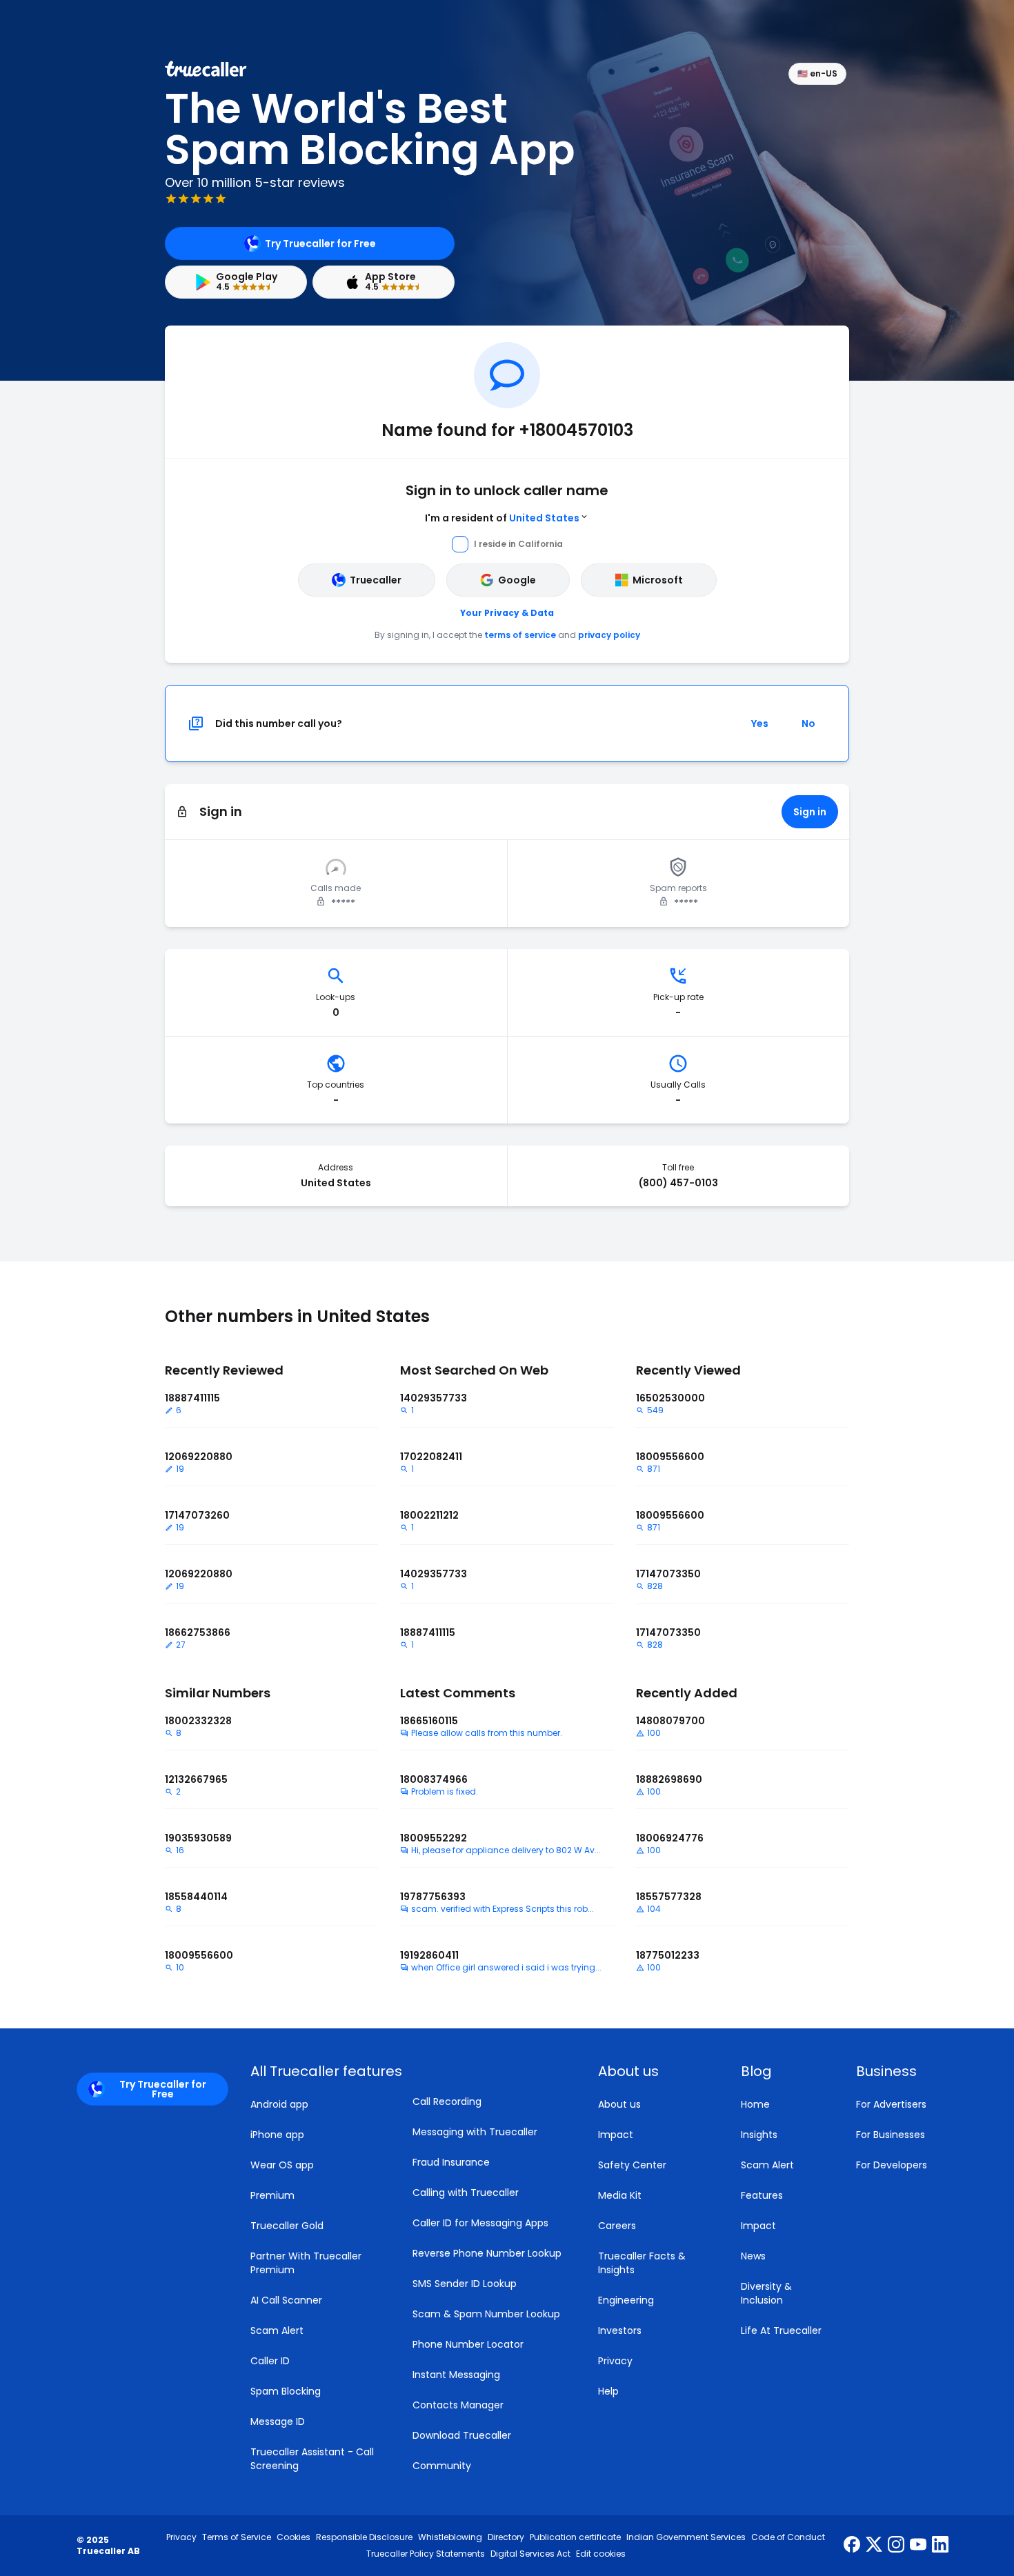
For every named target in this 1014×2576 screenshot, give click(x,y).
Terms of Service (237, 2537)
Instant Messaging (456, 2375)
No (808, 723)
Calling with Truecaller (466, 2193)
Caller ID (270, 2361)
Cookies (294, 2537)
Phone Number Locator (468, 2344)
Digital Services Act (530, 2554)
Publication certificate (575, 2537)
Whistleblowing (450, 2537)
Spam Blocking (286, 2391)
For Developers (892, 2165)
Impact (616, 2135)
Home (755, 2104)
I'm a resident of (502, 518)
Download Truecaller (462, 2435)
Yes (760, 723)
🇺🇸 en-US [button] (817, 73)
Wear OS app (282, 2165)
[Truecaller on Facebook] (852, 2546)
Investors (620, 2330)
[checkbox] (653, 2071)
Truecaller (376, 580)
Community (442, 2466)
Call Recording (447, 2101)
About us (619, 2104)
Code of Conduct (788, 2537)
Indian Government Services (686, 2537)
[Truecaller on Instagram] (896, 2546)
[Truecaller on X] (874, 2546)
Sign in (810, 812)
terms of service (520, 635)
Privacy (615, 2361)
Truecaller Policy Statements (426, 2554)
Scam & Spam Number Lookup (486, 2314)
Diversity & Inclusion (766, 2293)
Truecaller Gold (287, 2226)
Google (517, 580)
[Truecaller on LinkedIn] (940, 2546)
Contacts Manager (458, 2405)
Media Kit (620, 2195)
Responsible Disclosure (364, 2537)
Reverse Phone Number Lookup (487, 2253)
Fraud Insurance (451, 2162)
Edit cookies (601, 2554)
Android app (279, 2104)
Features (762, 2195)
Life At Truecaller (781, 2330)
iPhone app (277, 2135)
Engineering (626, 2300)
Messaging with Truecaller (475, 2132)
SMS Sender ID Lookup (465, 2284)
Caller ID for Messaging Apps (480, 2223)
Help (608, 2391)
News (753, 2256)
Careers (617, 2226)
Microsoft (658, 580)
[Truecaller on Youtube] (918, 2546)
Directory (506, 2537)
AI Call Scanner (286, 2300)
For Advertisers (891, 2104)
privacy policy (609, 635)
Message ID (278, 2422)
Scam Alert (277, 2330)
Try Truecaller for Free (320, 243)
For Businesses (891, 2135)
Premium (272, 2195)
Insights (759, 2135)
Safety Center (632, 2165)
